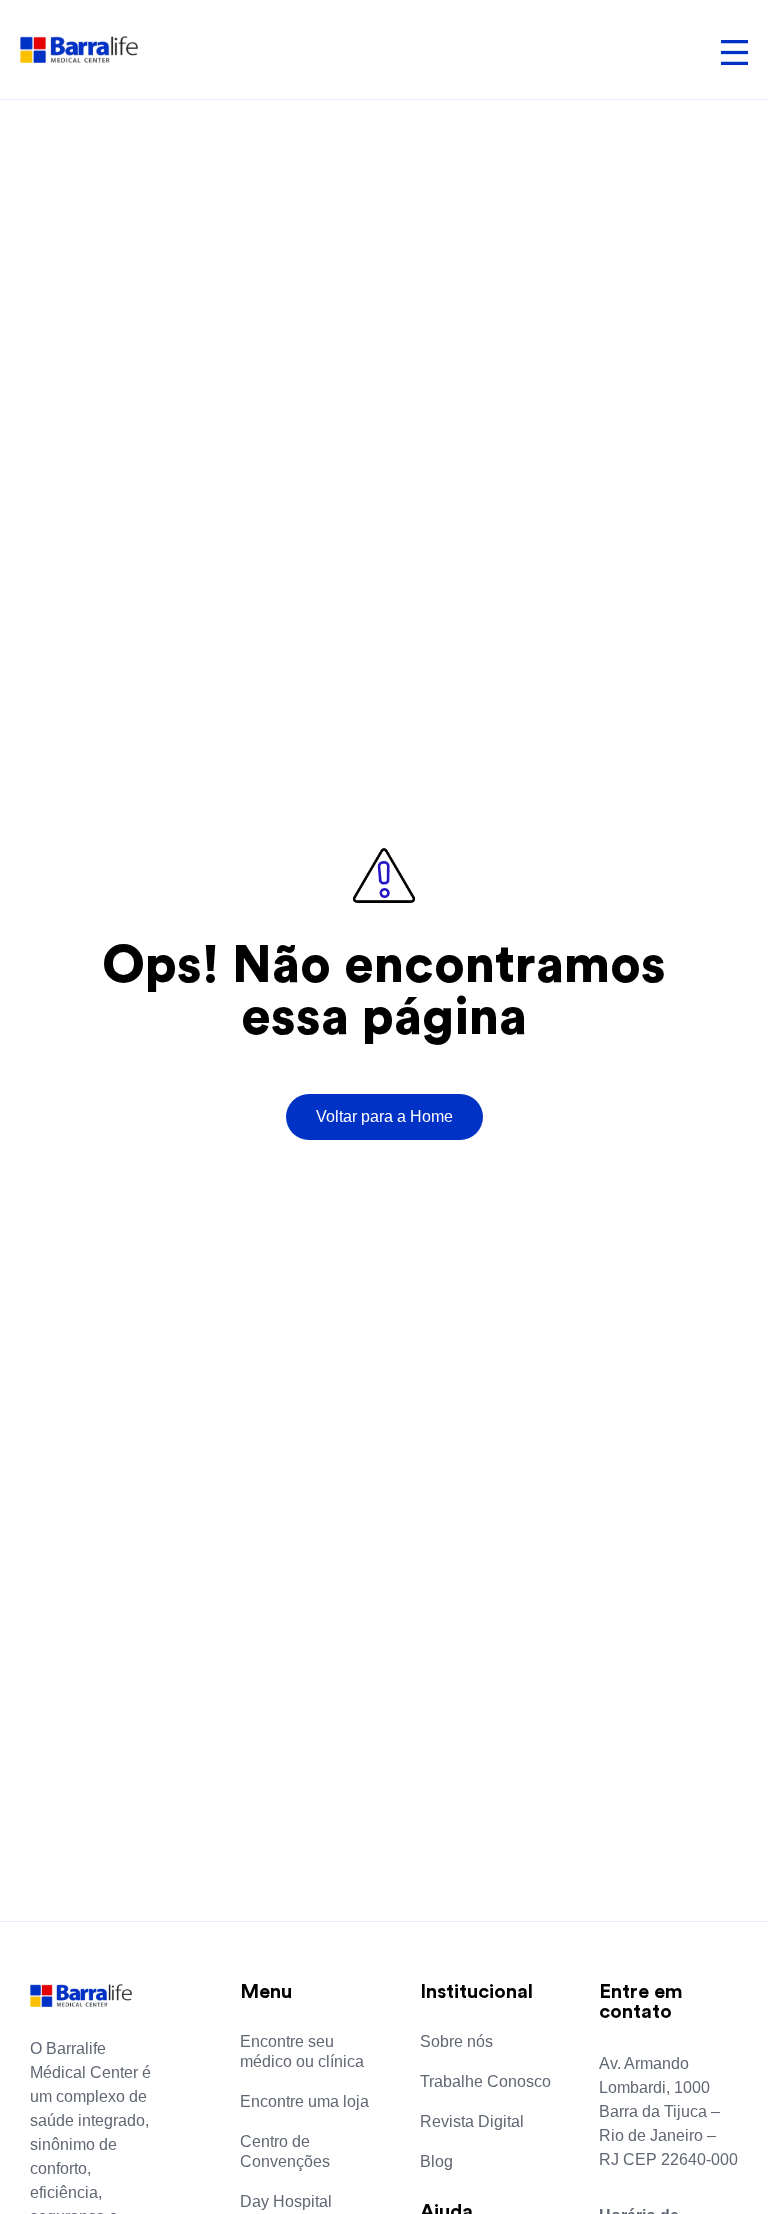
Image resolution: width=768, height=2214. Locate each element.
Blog (436, 2161)
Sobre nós (456, 2041)
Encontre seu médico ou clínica (302, 2051)
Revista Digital (472, 2121)
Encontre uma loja (304, 2101)
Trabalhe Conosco (485, 2081)
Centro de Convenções (285, 2151)
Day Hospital (286, 2201)
